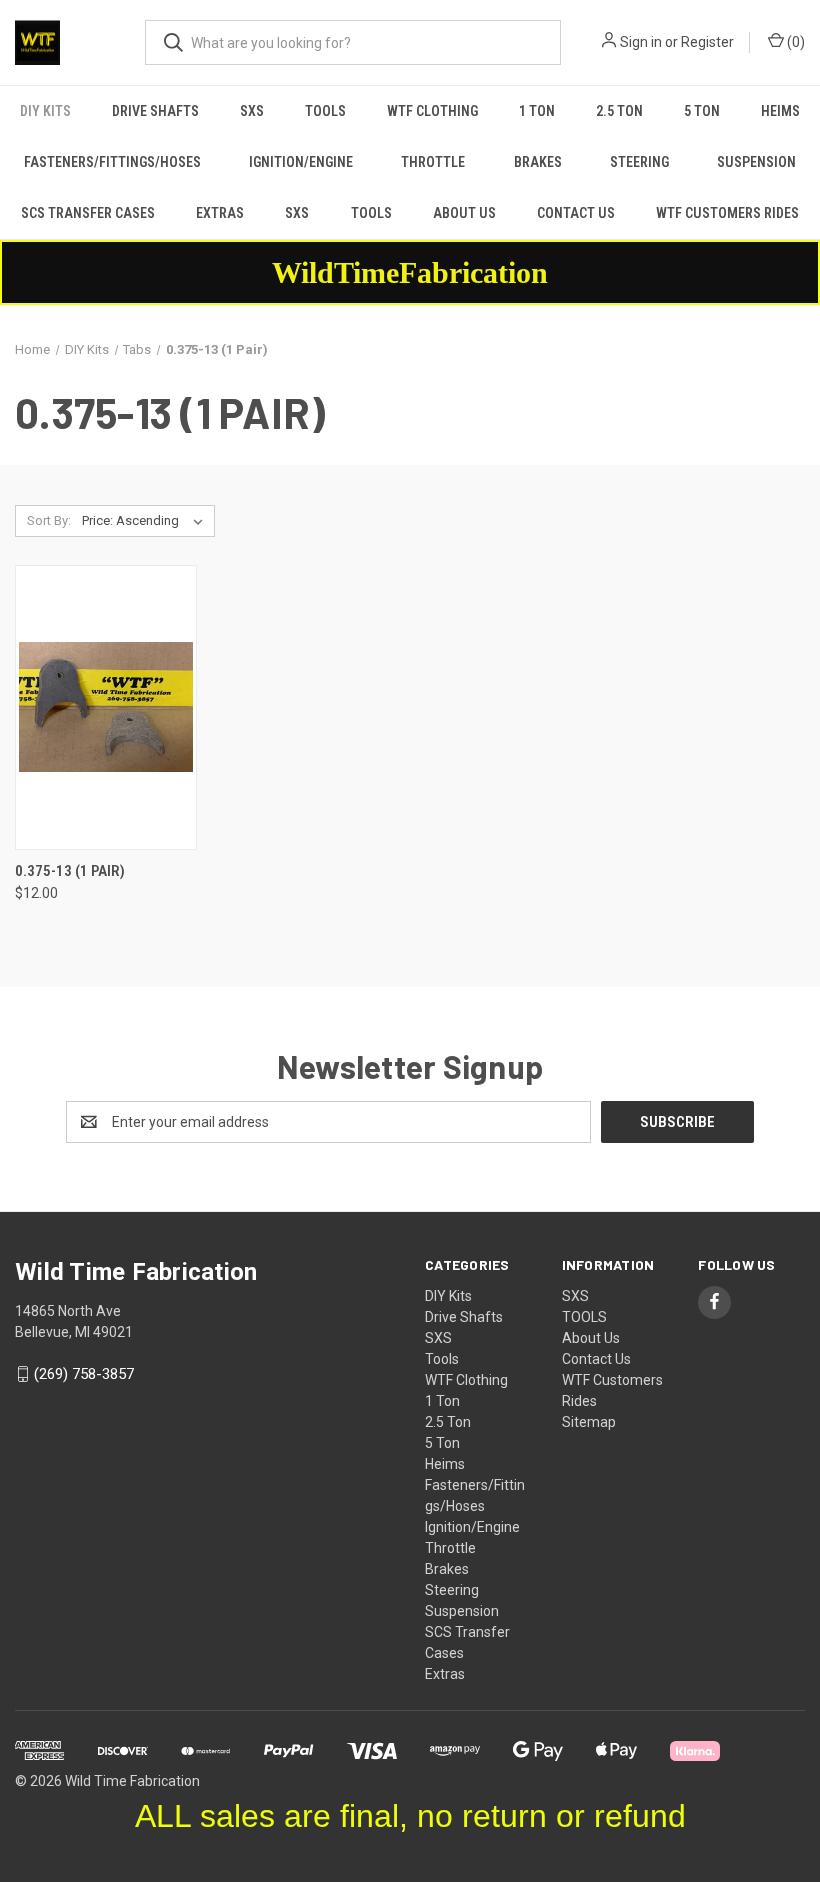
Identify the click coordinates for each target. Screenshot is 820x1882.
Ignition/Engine (301, 162)
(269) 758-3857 (84, 1374)
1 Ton (537, 111)
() (794, 42)
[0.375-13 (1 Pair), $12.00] (106, 707)
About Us (464, 213)
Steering (639, 162)
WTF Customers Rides (727, 213)
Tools (325, 111)
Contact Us (576, 213)
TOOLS (371, 213)
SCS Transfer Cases (88, 213)
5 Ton (702, 111)
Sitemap (589, 1422)
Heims (780, 111)
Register (707, 42)
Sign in (641, 42)
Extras (220, 213)
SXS (252, 111)
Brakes (538, 162)
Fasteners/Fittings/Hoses (112, 162)
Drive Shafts (155, 111)
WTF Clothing (432, 111)
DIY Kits (45, 111)
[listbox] (146, 521)
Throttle (433, 162)
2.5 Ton (619, 111)
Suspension (756, 162)
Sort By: (49, 520)
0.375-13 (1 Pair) (70, 871)
